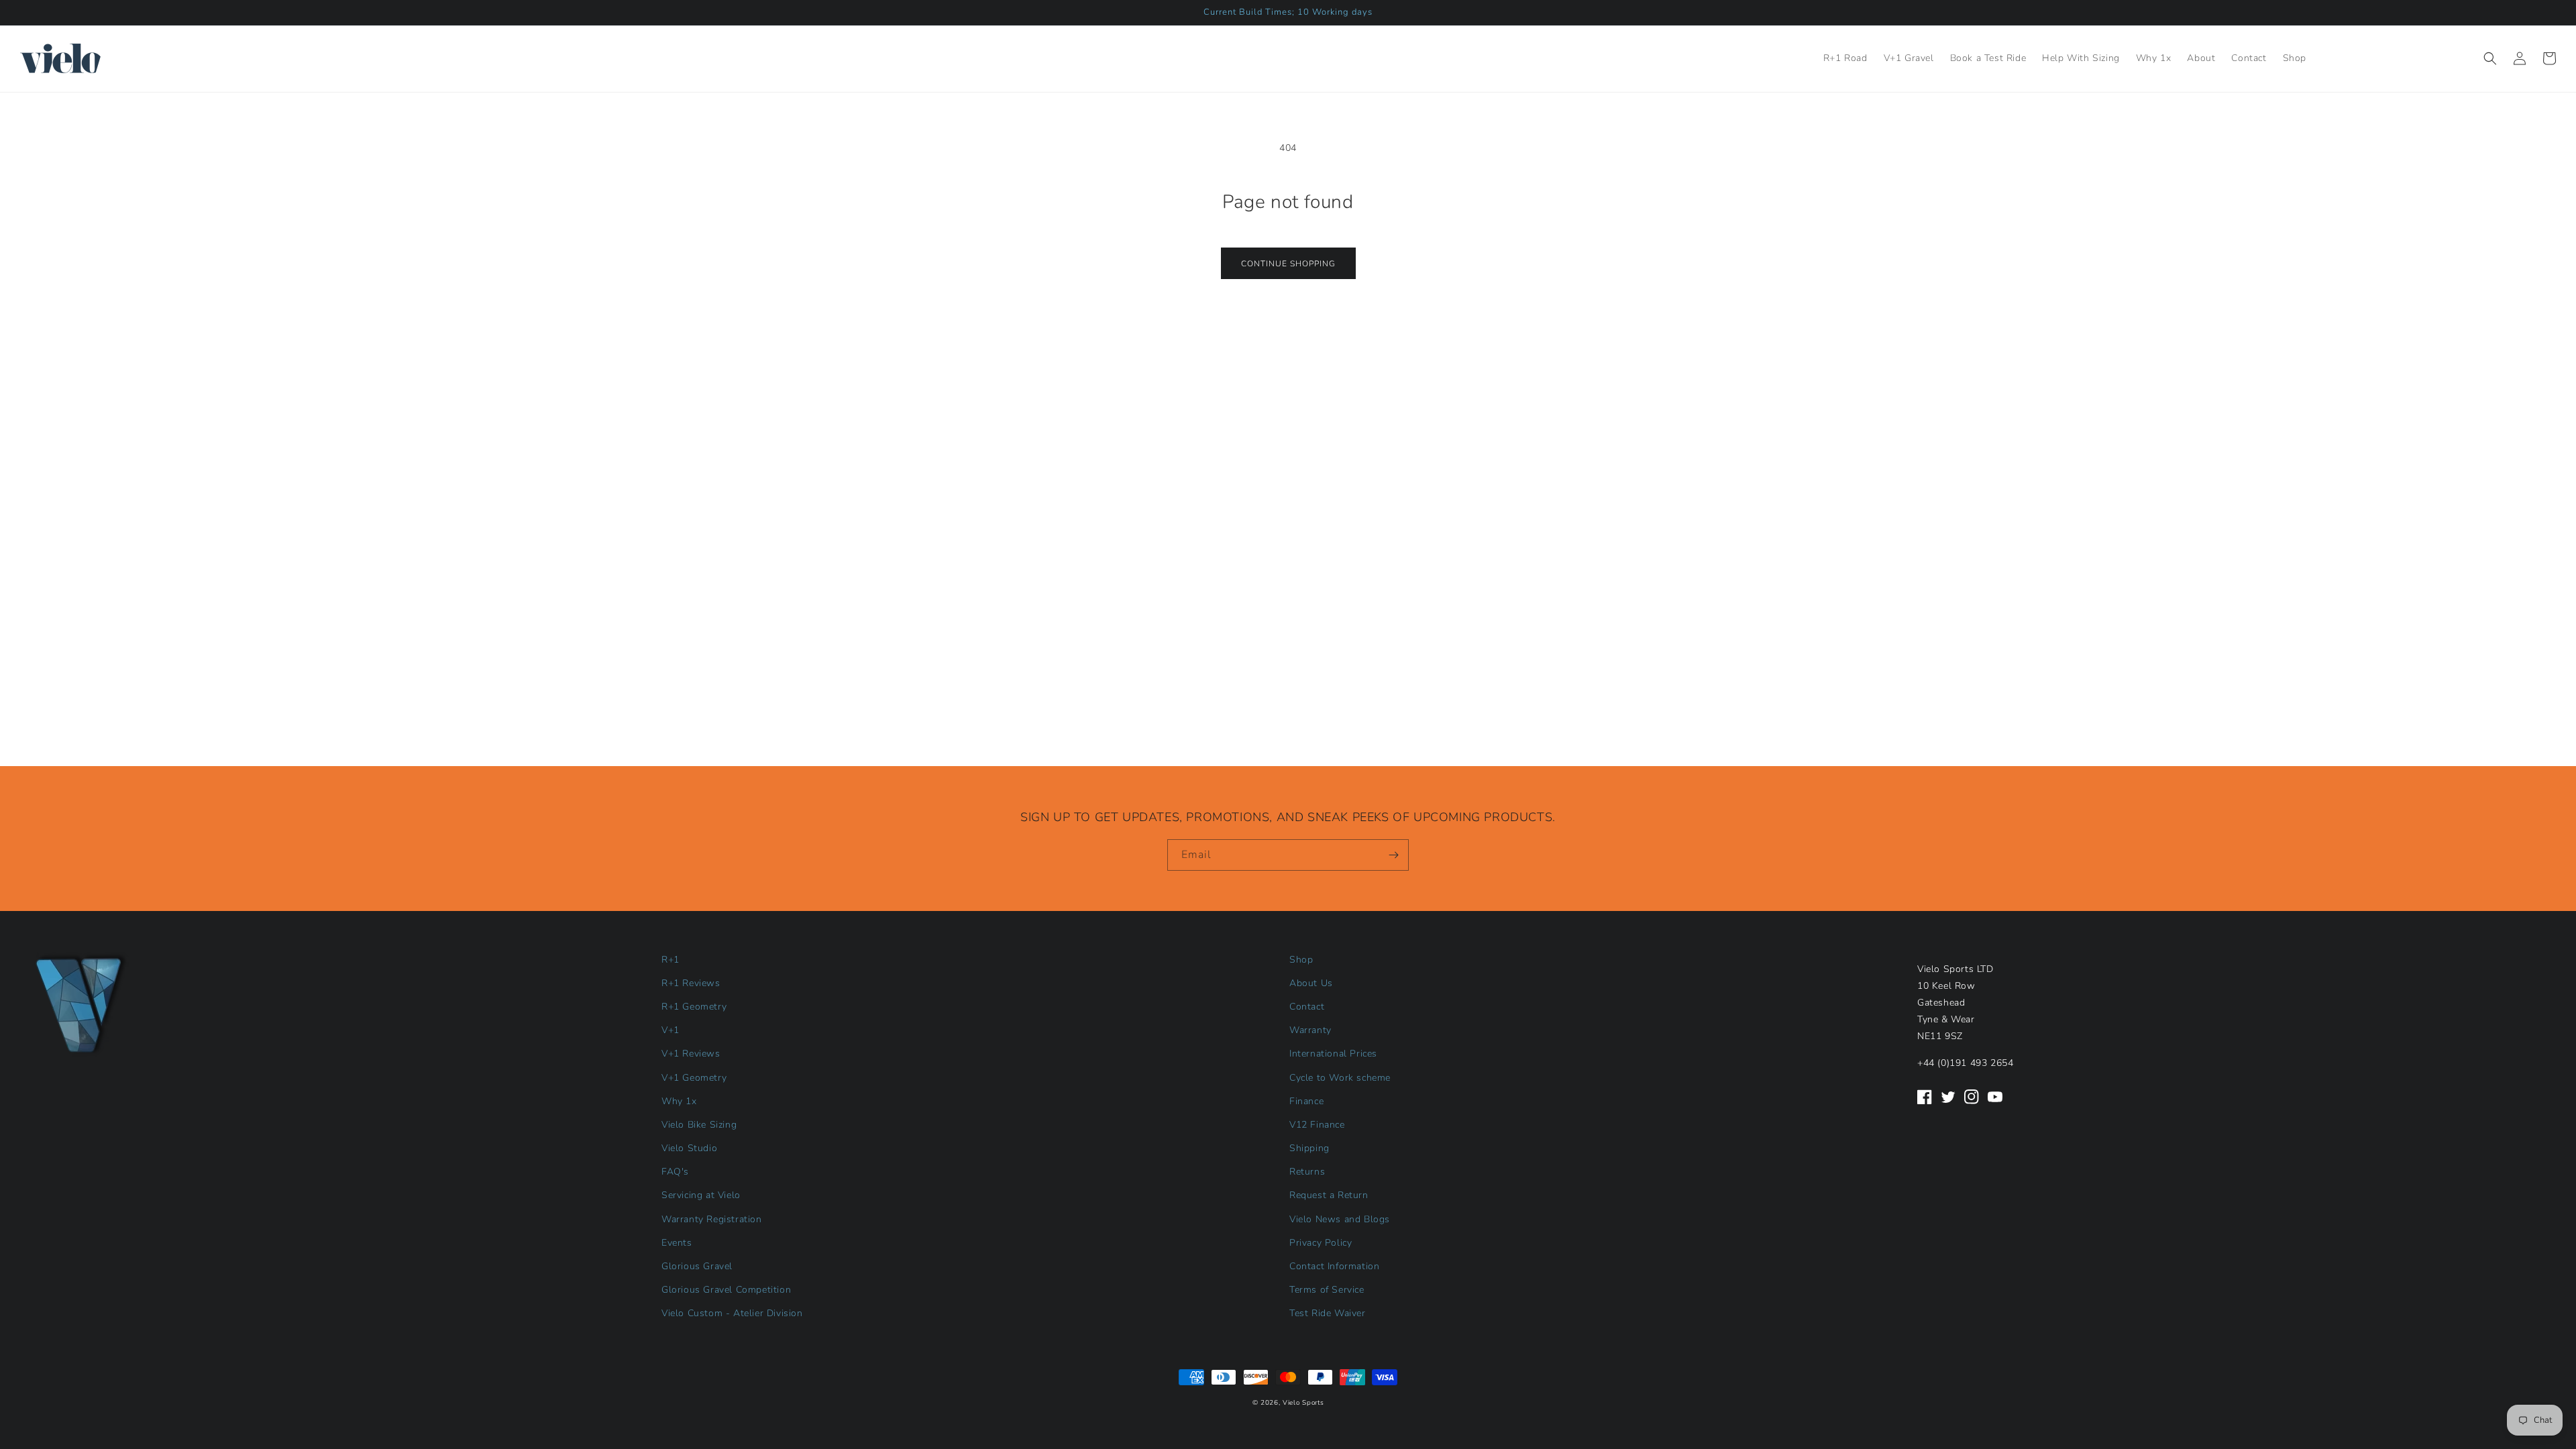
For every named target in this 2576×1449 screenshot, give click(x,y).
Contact (1307, 1007)
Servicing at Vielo (701, 1195)
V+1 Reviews (691, 1054)
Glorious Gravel (697, 1266)
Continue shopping (1288, 264)
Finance (1306, 1101)
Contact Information (1334, 1266)
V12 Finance (1317, 1125)
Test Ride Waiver (1328, 1313)
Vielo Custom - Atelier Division (732, 1313)
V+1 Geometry (694, 1078)
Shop (1301, 960)
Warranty (1310, 1030)
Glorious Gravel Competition (726, 1290)
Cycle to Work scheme (1340, 1078)
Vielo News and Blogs (1340, 1219)
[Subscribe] (1393, 855)
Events (677, 1243)
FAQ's (675, 1172)
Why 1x (679, 1101)
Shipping (1309, 1148)
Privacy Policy (1321, 1243)
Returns (1307, 1172)
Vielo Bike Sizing (699, 1125)
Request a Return (1329, 1195)
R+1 (670, 960)
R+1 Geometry (694, 1007)
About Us (1311, 983)
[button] (2490, 58)
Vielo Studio (689, 1148)
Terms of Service (1327, 1290)
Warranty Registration (712, 1219)
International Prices (1333, 1054)
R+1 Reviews (691, 983)
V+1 (670, 1030)
